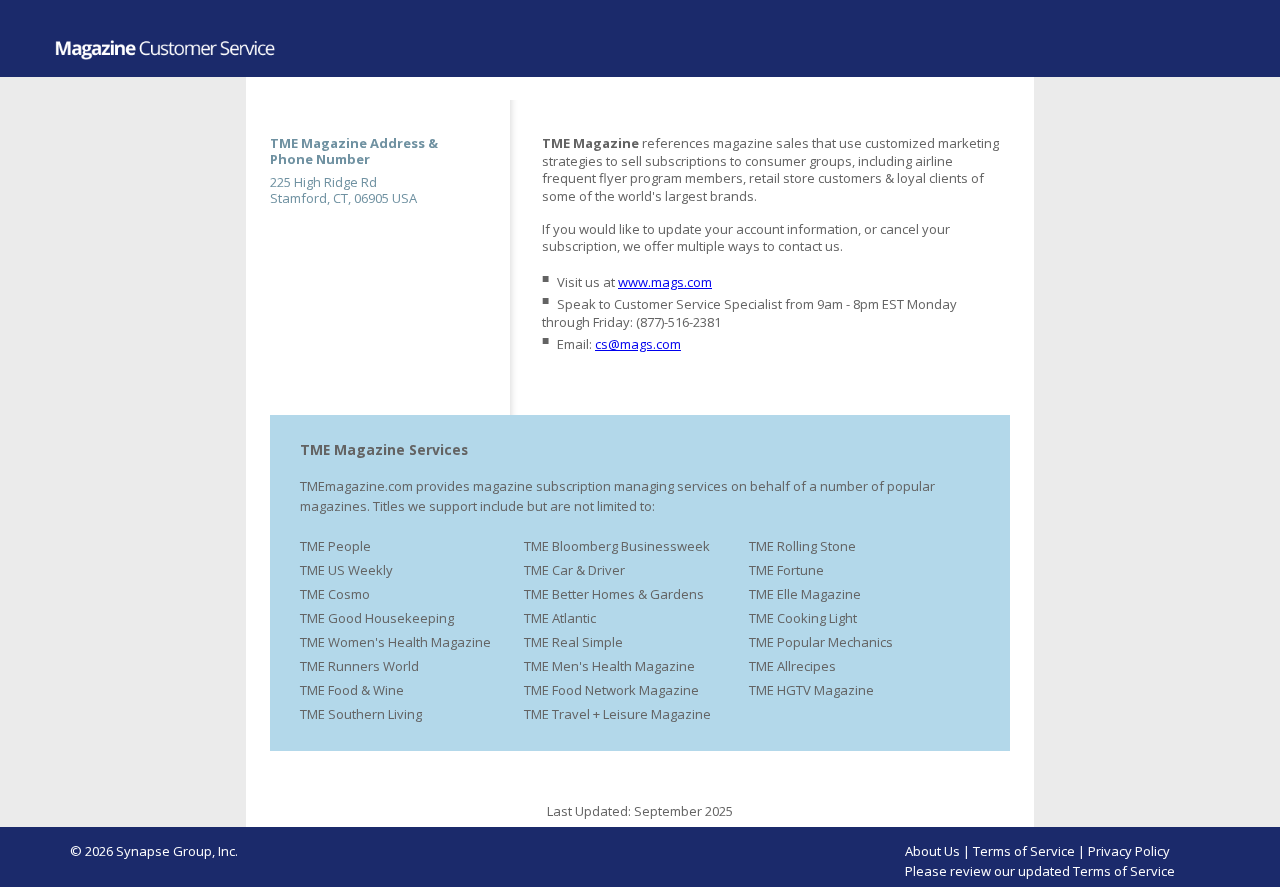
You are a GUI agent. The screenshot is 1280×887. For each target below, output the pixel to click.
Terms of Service (1024, 851)
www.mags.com (665, 282)
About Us (932, 851)
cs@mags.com (638, 344)
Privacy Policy (1129, 851)
